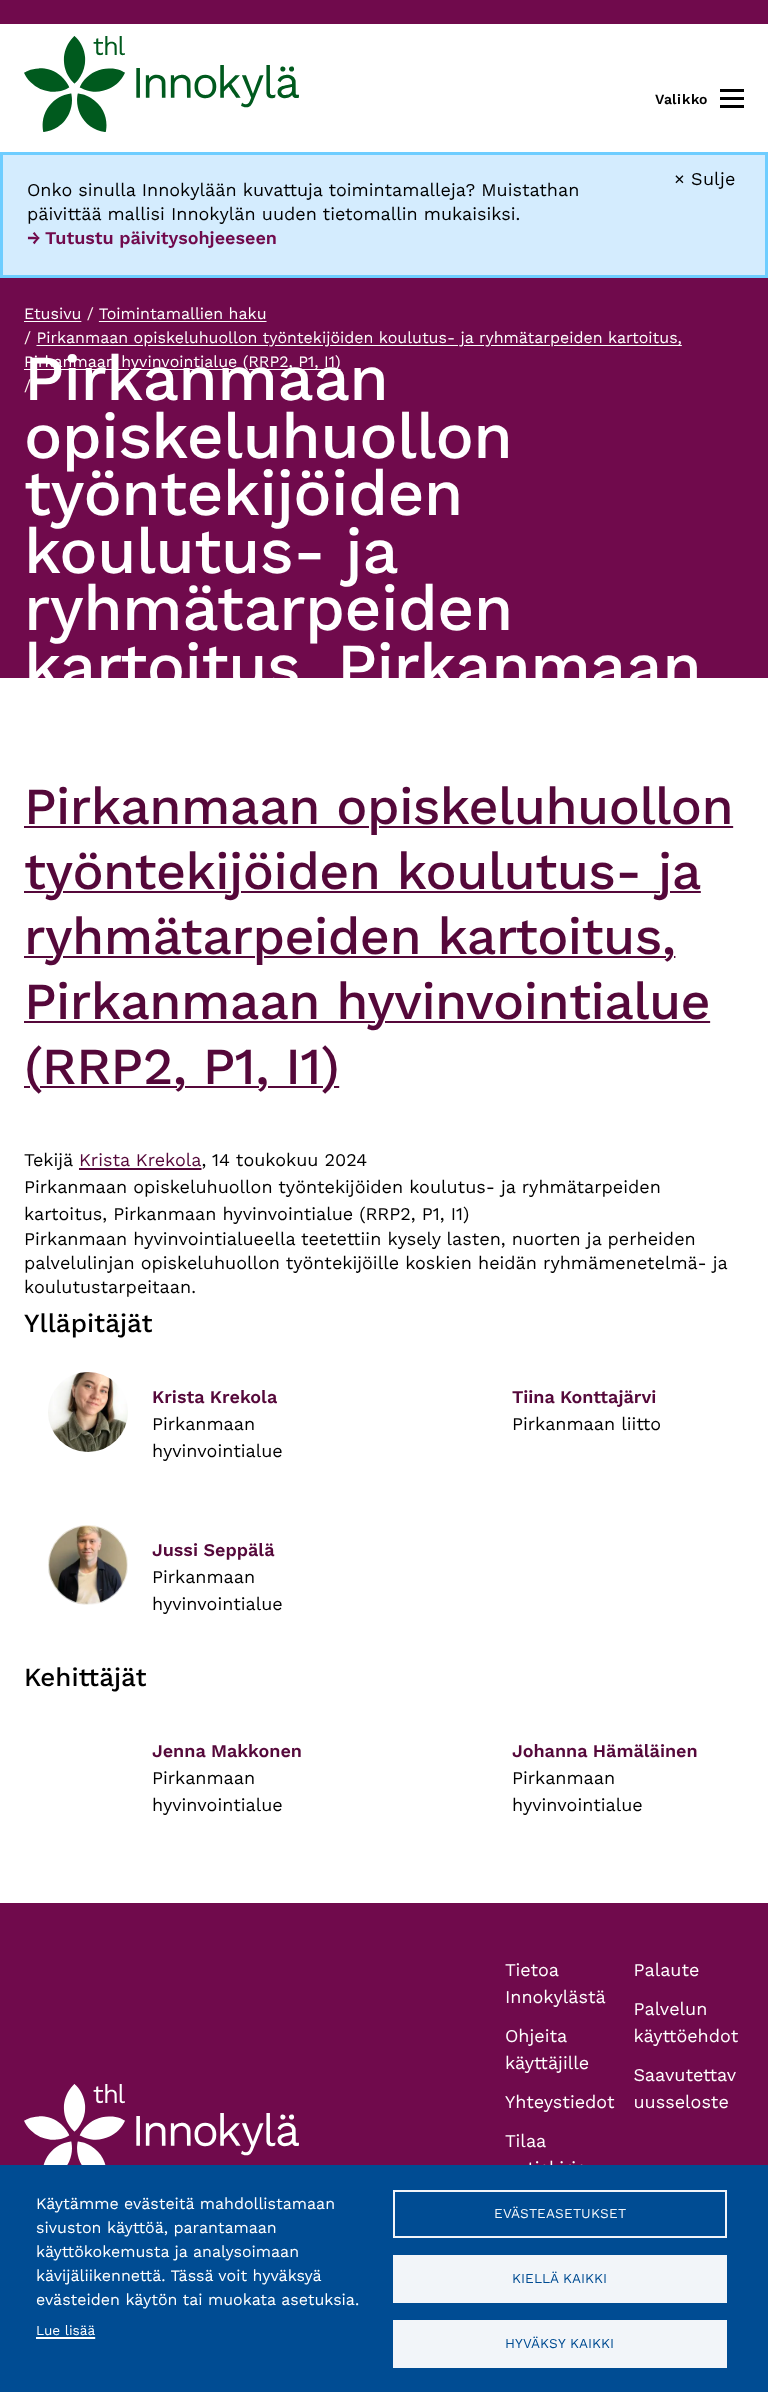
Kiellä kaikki (559, 2278)
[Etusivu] (161, 88)
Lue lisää (65, 2331)
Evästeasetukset (560, 2213)
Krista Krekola (140, 1160)
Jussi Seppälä (213, 1550)
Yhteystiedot (560, 2102)
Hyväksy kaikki (559, 2343)
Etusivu (52, 313)
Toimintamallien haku (183, 313)
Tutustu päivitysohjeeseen (161, 238)
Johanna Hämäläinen (605, 1751)
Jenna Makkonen (227, 1751)
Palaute (667, 1970)
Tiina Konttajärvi (584, 1397)
